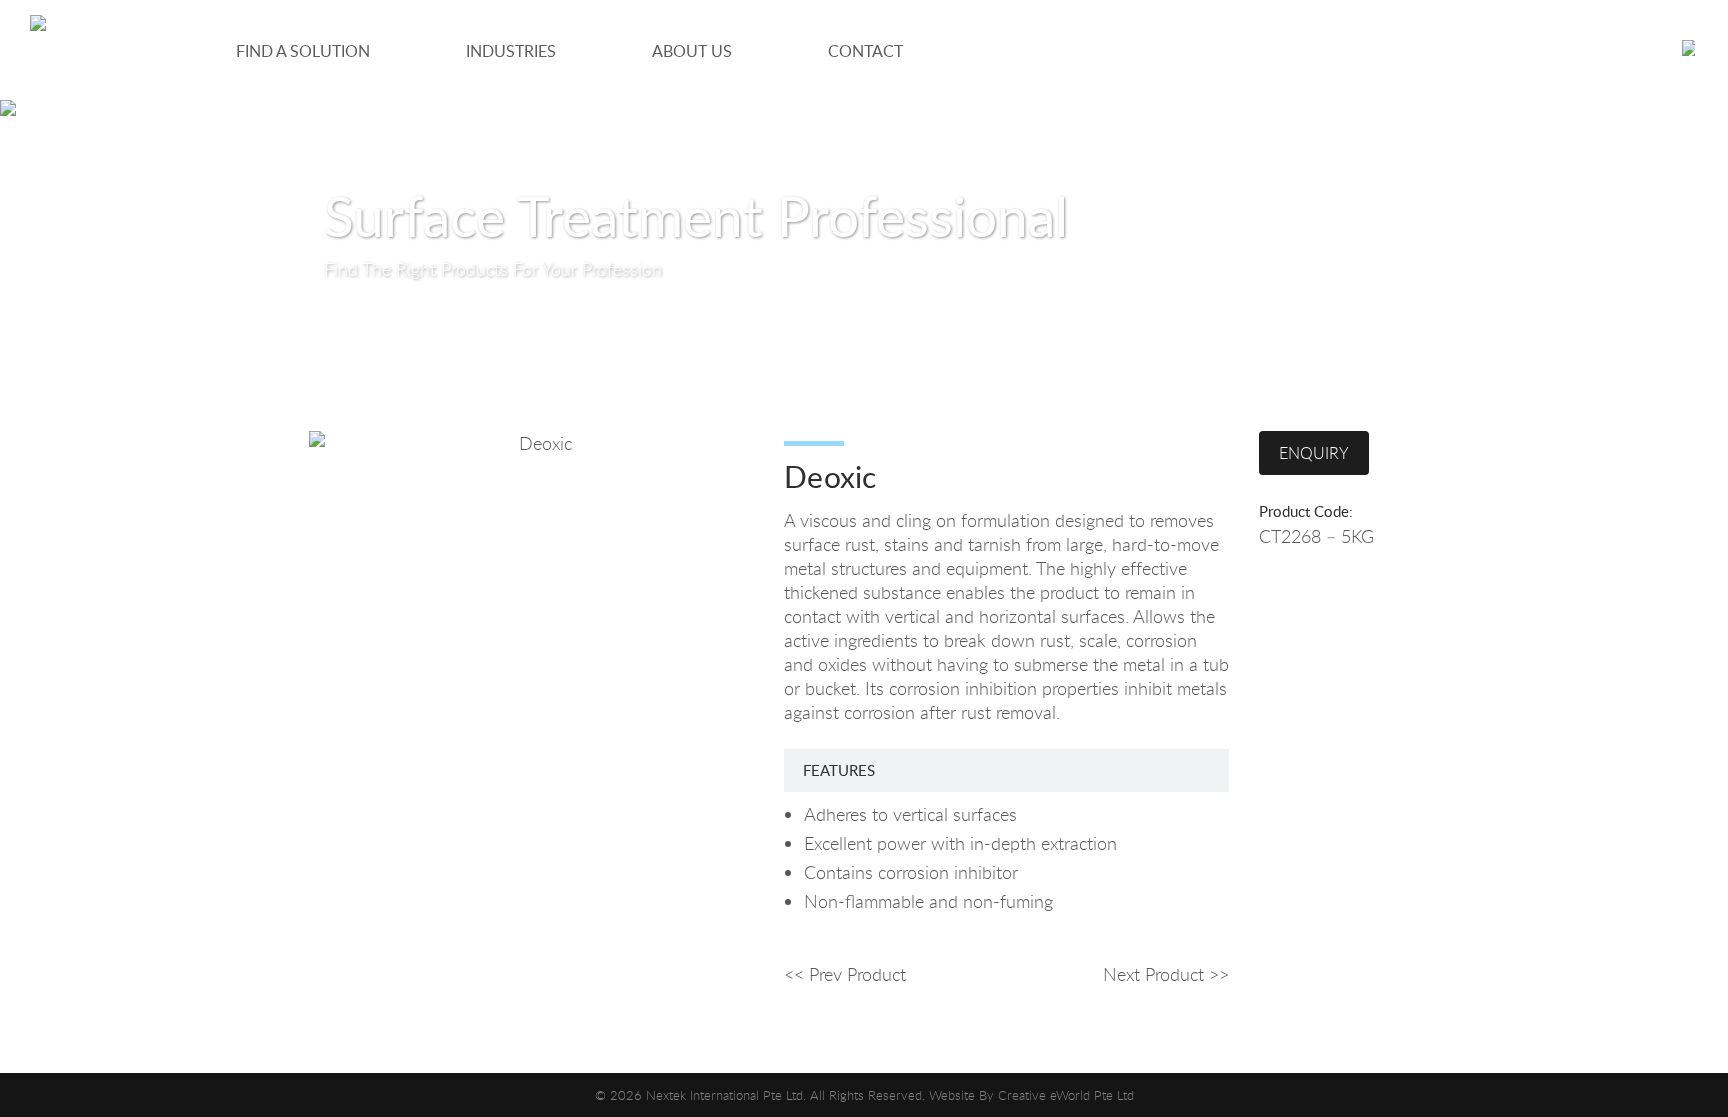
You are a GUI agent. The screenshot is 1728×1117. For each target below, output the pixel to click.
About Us (692, 51)
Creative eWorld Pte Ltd (1066, 1095)
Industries (511, 51)
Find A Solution (303, 51)
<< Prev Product (845, 974)
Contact (865, 51)
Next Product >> (1166, 974)
